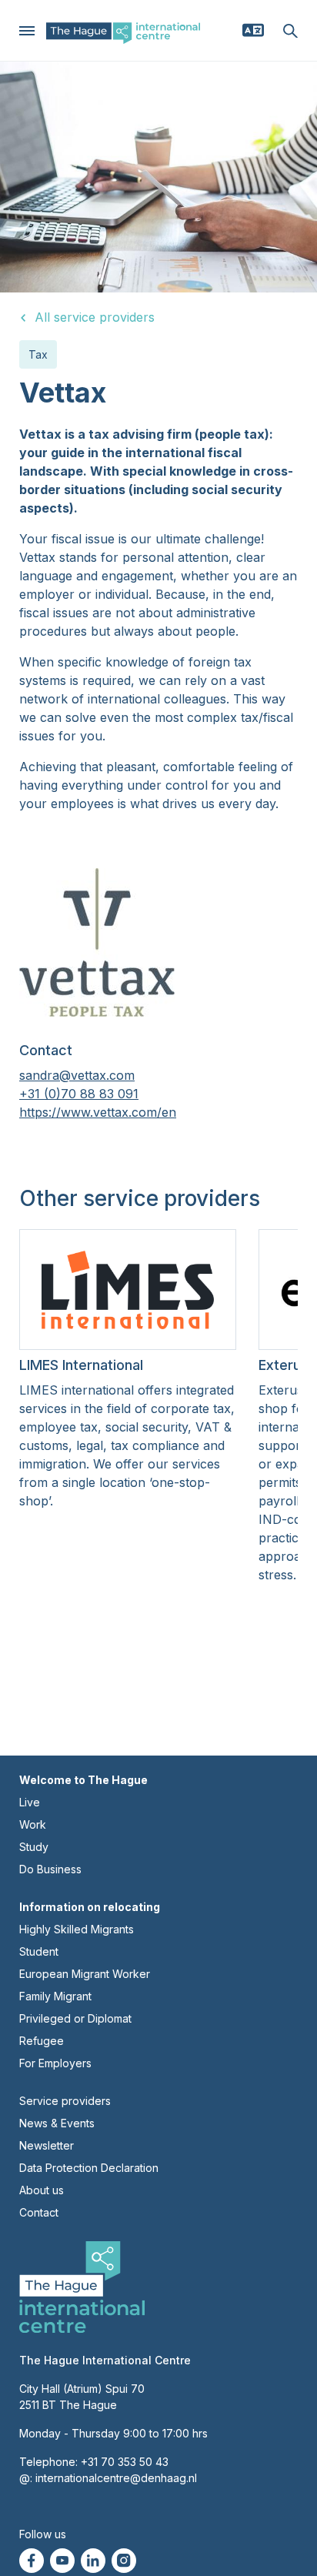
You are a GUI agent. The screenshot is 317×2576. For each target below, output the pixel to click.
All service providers (95, 317)
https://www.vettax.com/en (98, 1112)
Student (39, 1951)
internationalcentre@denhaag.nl (116, 2478)
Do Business (50, 1869)
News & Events (57, 2123)
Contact (39, 2212)
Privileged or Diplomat (75, 2018)
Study (34, 1847)
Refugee (42, 2041)
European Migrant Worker (85, 1974)
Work (33, 1824)
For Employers (55, 2063)
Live (30, 1802)
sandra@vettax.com (77, 1075)
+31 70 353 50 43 (125, 2462)
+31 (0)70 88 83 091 (79, 1094)
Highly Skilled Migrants (77, 1929)
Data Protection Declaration (89, 2168)
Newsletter (47, 2145)
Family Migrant (55, 1996)
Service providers (65, 2101)
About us (42, 2190)
